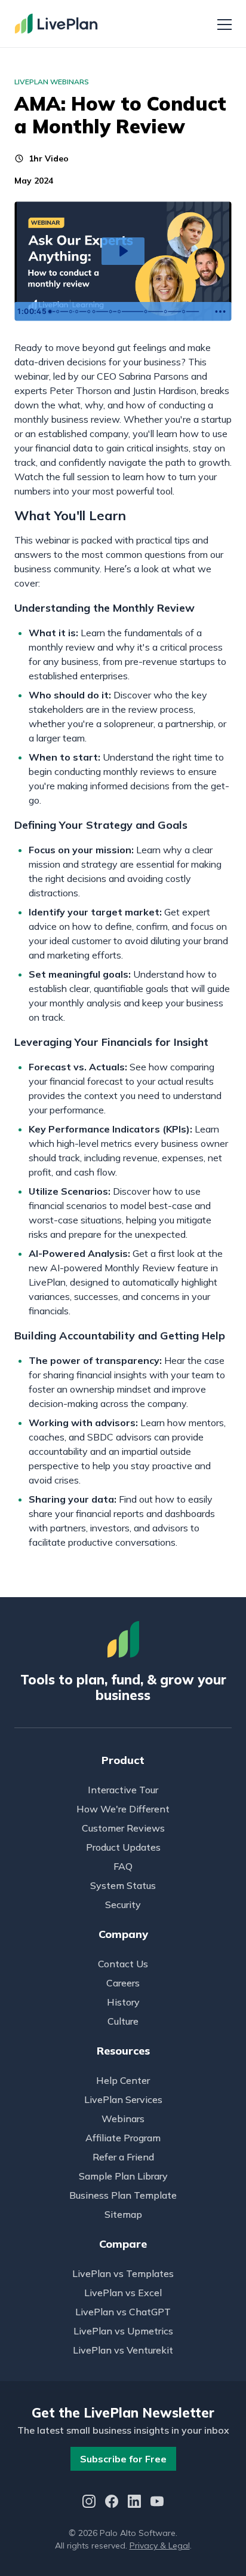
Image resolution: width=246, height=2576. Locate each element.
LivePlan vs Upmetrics (123, 2331)
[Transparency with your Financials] (189, 312)
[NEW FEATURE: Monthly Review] (71, 312)
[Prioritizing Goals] (95, 312)
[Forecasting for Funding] (113, 312)
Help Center (123, 2080)
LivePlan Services (123, 2099)
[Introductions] (50, 312)
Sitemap (123, 2214)
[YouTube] (157, 2503)
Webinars (123, 2119)
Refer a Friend (123, 2157)
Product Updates (123, 1847)
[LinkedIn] (134, 2503)
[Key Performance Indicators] (150, 312)
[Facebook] (112, 2503)
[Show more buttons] (220, 312)
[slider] (127, 312)
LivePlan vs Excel (123, 2293)
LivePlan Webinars (52, 82)
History (123, 2002)
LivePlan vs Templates (123, 2273)
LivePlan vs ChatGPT (123, 2312)
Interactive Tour (123, 1790)
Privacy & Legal (160, 2546)
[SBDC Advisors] (77, 312)
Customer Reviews (123, 1828)
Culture (123, 2021)
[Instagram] (89, 2503)
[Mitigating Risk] (170, 312)
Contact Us (123, 1964)
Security (123, 1904)
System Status (123, 1885)
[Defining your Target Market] (122, 312)
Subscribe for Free (123, 2459)
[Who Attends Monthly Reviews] (90, 312)
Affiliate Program (123, 2138)
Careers (123, 1983)
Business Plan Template (123, 2195)
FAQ (123, 1866)
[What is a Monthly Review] (58, 312)
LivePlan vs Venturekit (123, 2350)
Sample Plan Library (123, 2176)
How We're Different (123, 1809)
